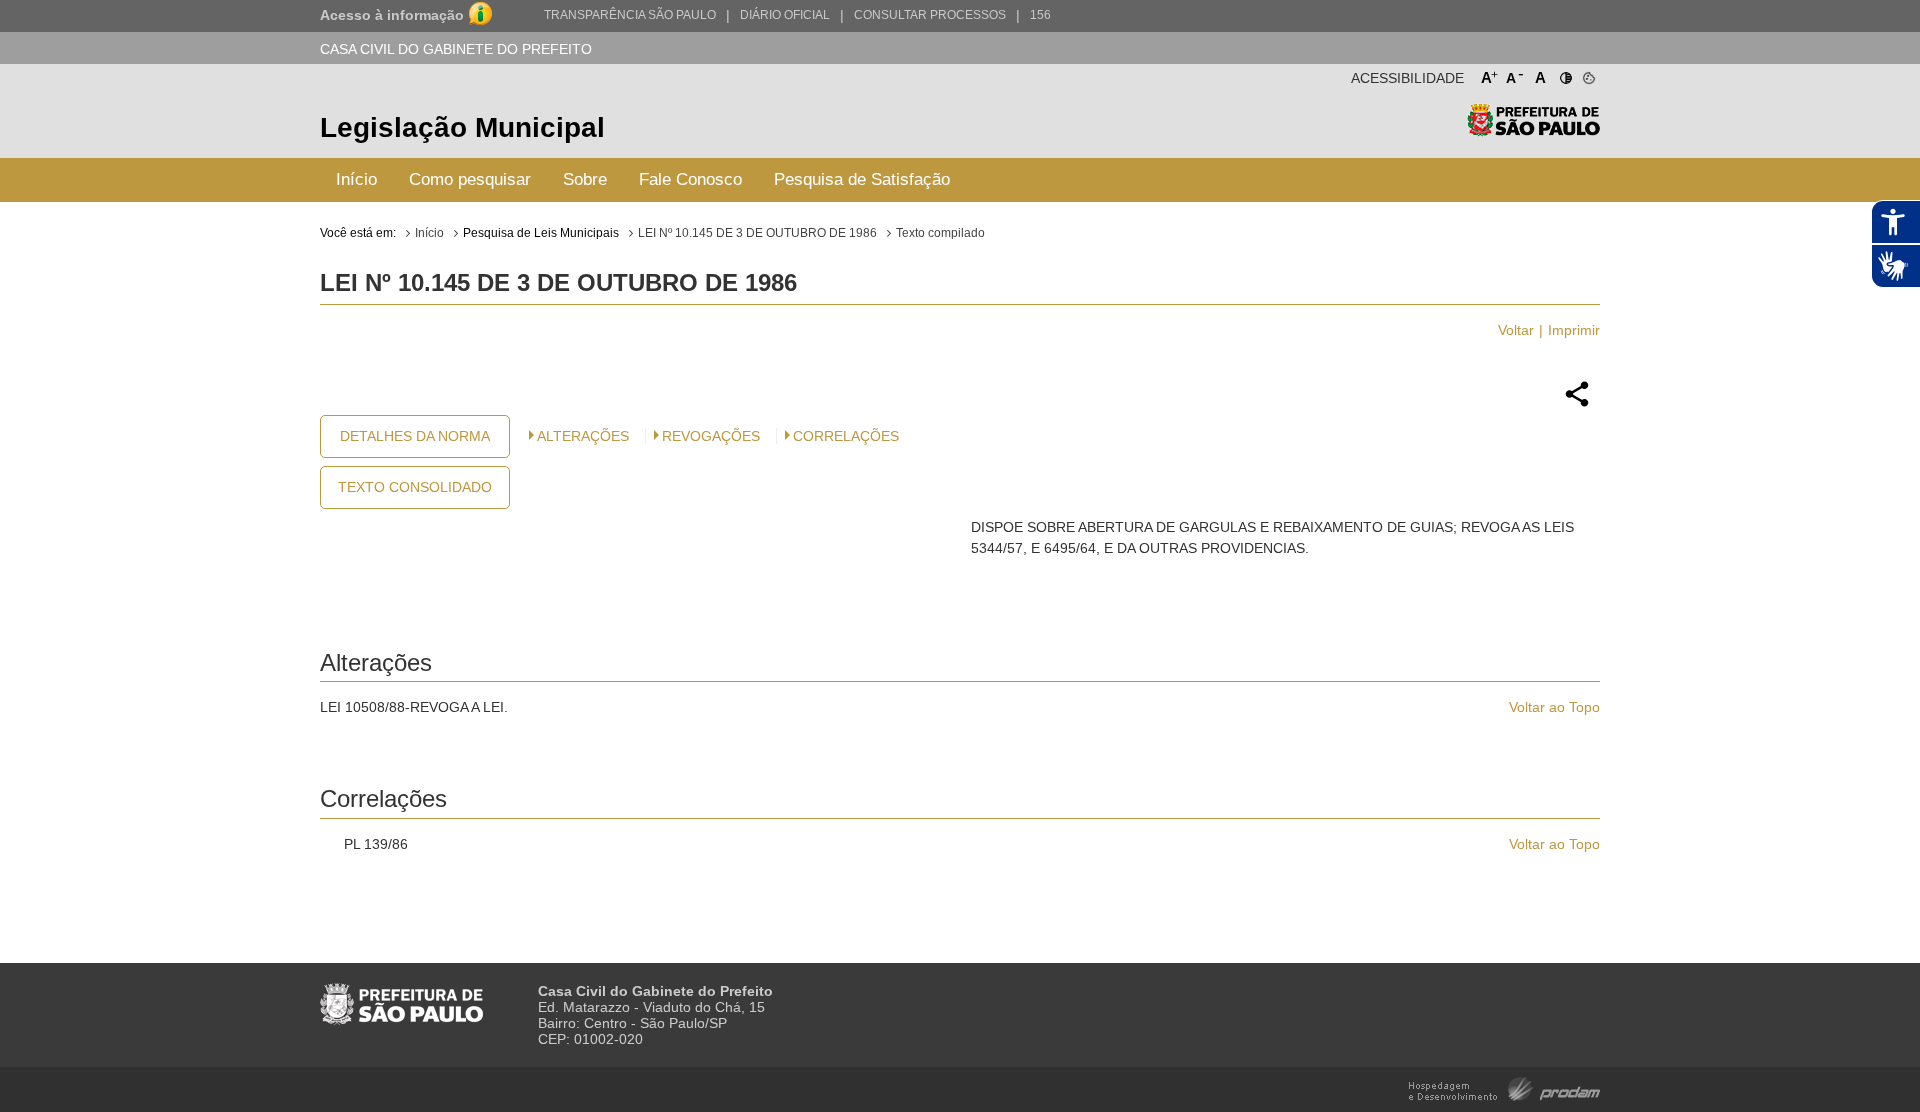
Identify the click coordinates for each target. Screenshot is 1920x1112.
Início (356, 179)
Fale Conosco (690, 179)
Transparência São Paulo (630, 15)
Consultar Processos (930, 15)
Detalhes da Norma (415, 436)
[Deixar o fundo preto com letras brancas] (1564, 74)
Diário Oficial (785, 15)
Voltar (1516, 330)
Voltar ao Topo (1554, 707)
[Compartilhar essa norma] (1577, 404)
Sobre (585, 179)
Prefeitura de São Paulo (1533, 130)
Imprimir (1574, 330)
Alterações (583, 436)
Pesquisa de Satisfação (862, 179)
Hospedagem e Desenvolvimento (1504, 1087)
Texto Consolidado (415, 487)
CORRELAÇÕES (846, 436)
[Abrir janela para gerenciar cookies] (1587, 74)
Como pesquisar (470, 179)
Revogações (711, 436)
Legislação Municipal (462, 127)
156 (1040, 15)
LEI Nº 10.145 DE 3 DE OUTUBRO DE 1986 (757, 233)
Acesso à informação (392, 15)
